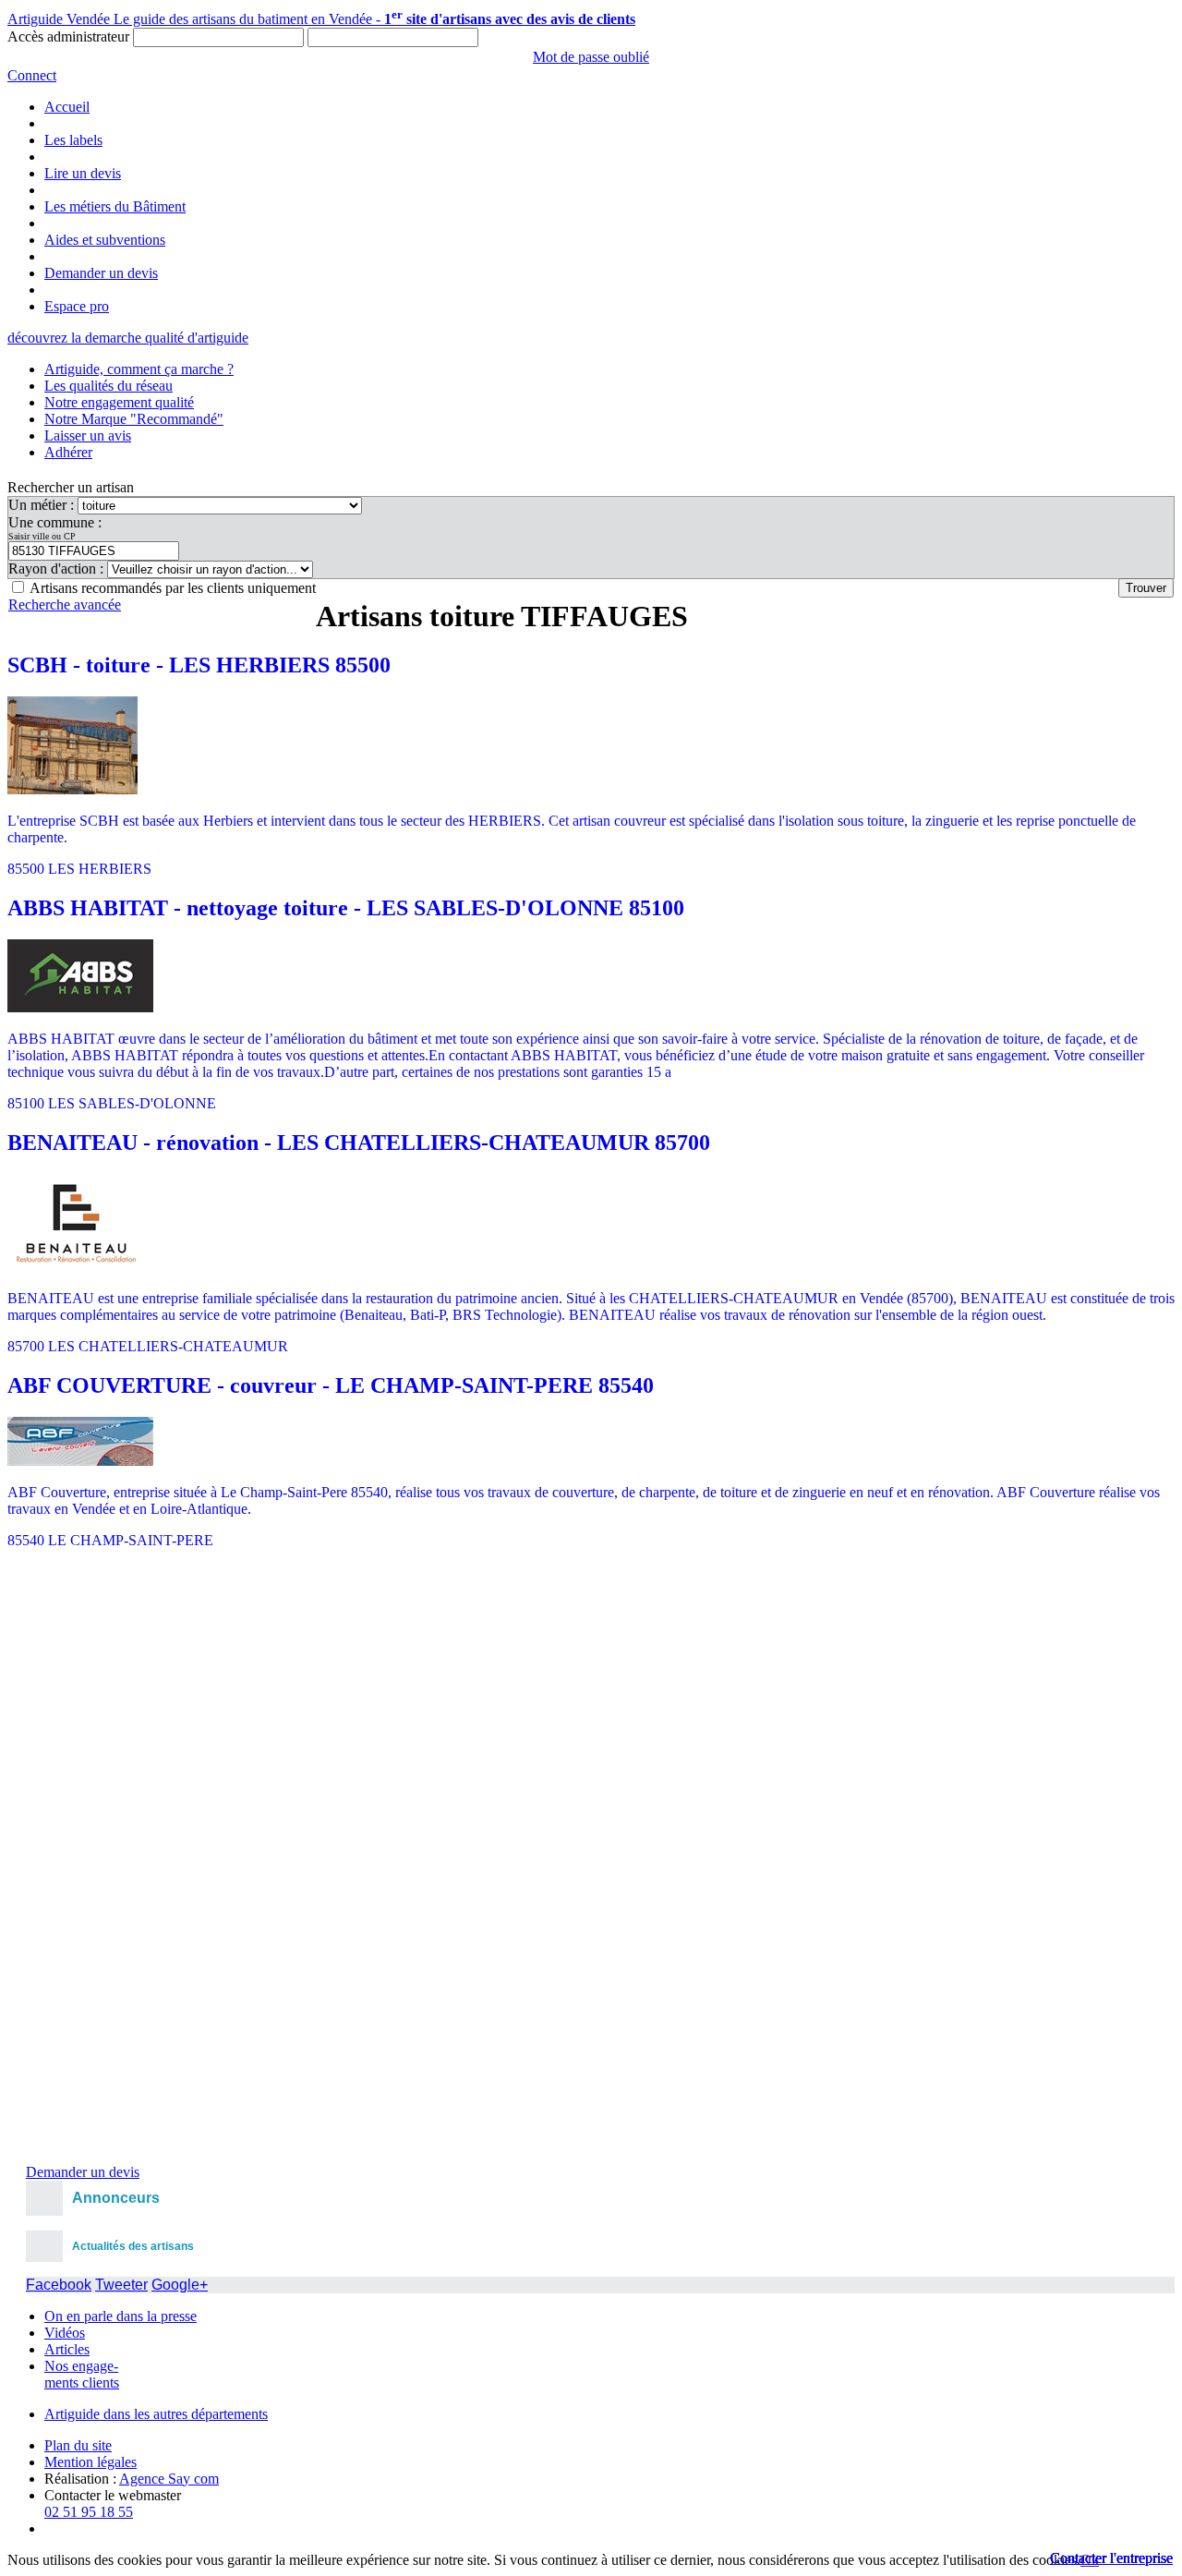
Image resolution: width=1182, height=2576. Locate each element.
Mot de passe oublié (591, 57)
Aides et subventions (105, 240)
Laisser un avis (88, 435)
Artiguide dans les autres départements (156, 2414)
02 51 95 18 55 (89, 2512)
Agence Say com (169, 2479)
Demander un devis (101, 273)
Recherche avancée (65, 605)
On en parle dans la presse (121, 2316)
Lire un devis (83, 173)
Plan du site (78, 2445)
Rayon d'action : (58, 568)
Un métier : (43, 505)
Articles (67, 2349)
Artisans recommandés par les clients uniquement (173, 588)
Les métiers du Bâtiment (115, 206)
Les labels (73, 140)
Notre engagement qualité (119, 402)
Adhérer (68, 452)
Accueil (67, 107)
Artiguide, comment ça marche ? (139, 369)
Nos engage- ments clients (82, 2374)
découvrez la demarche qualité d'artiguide (128, 338)
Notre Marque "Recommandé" (134, 419)
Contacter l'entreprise (1111, 2558)
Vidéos (65, 2333)
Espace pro (77, 306)
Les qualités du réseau (109, 386)
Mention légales (90, 2462)
